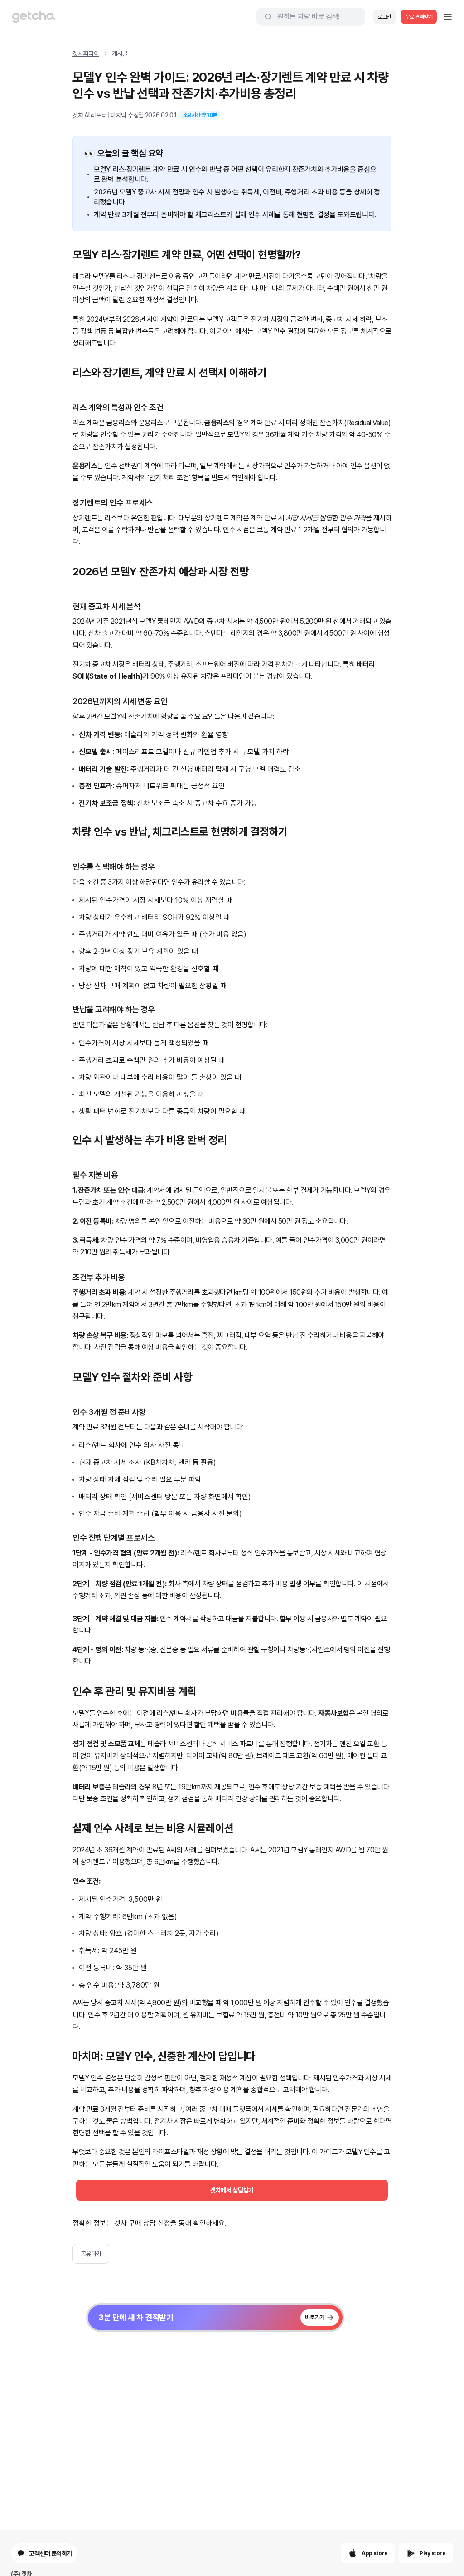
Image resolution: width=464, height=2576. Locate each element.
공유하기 (91, 2254)
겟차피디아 (86, 53)
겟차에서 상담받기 (232, 2190)
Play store (433, 2553)
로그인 (384, 17)
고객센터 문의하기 (51, 2553)
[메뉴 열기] (448, 17)
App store (375, 2553)
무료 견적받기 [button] (419, 17)
